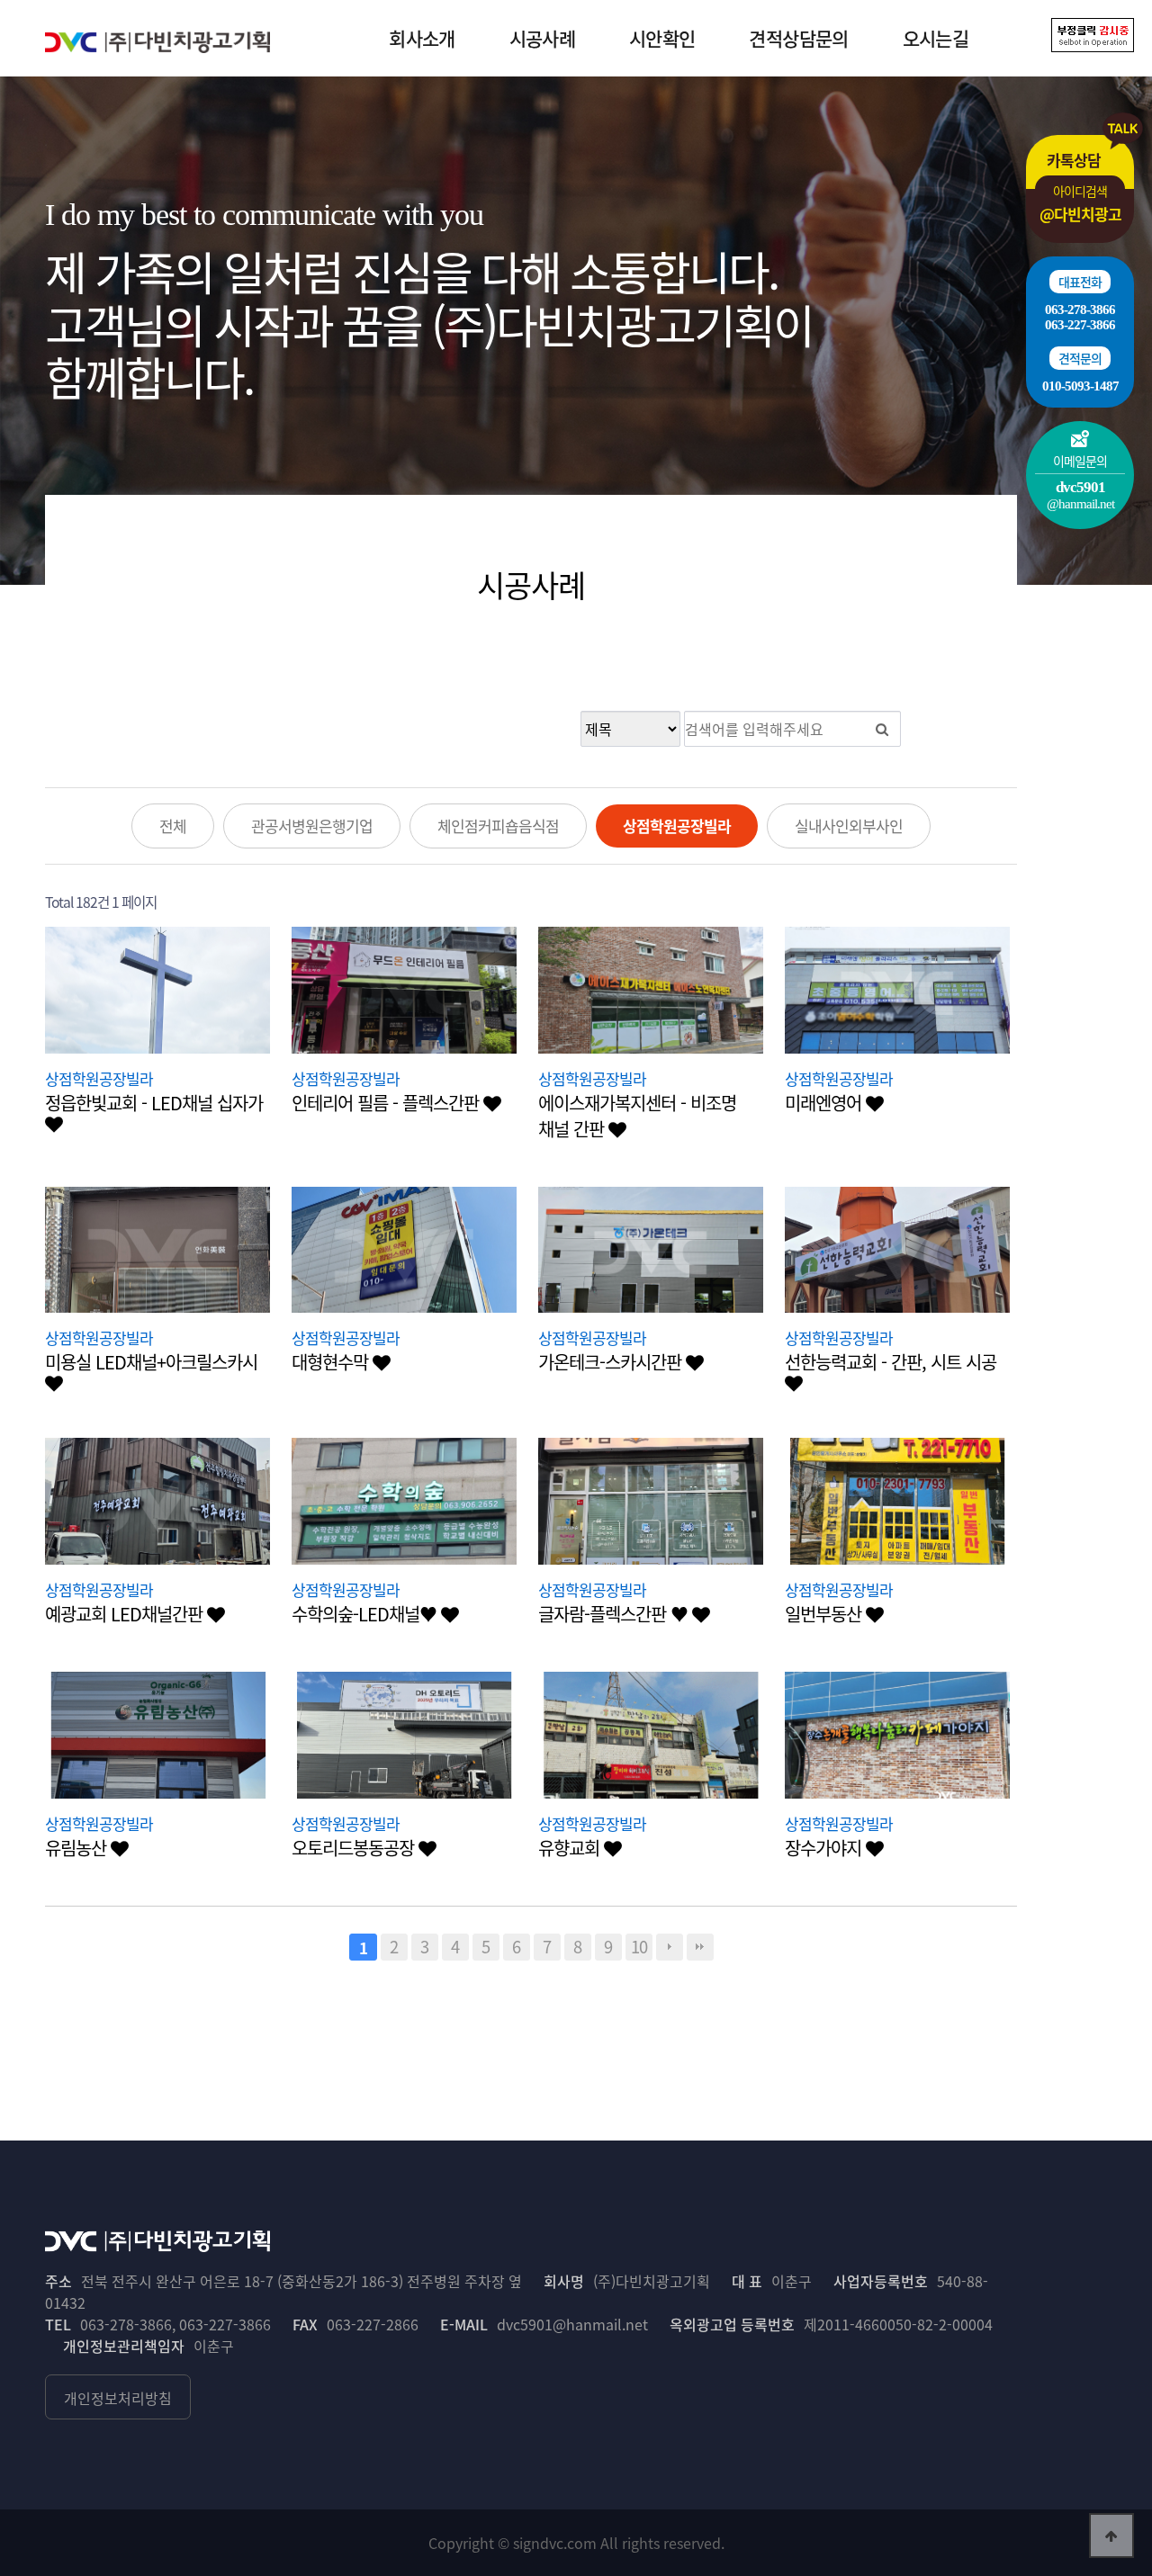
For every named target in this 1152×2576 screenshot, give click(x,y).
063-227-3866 (1080, 325)
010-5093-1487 (1080, 386)
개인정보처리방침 (118, 2398)
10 (639, 1947)
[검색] (882, 729)
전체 (173, 826)
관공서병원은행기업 (312, 826)
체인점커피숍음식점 (498, 826)
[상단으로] (1111, 2536)
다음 (670, 1947)
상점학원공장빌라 (677, 826)
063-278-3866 (1080, 310)
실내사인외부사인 (849, 826)
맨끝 (700, 1947)
